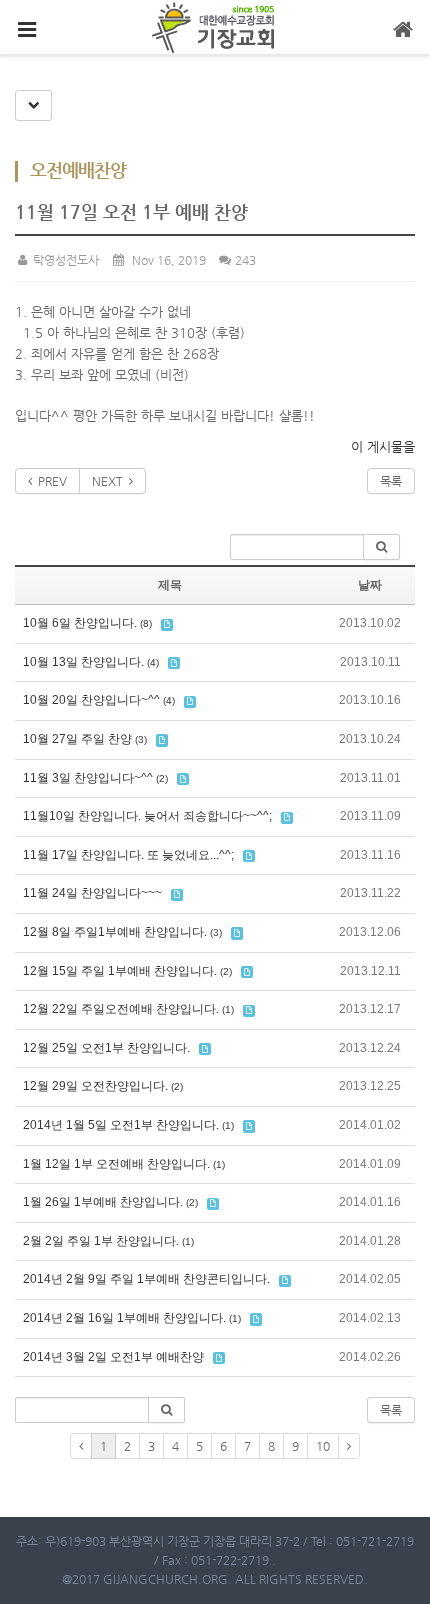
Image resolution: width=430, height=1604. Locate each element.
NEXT (110, 481)
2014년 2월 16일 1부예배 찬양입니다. (124, 1318)
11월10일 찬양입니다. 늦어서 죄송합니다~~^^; (147, 816)
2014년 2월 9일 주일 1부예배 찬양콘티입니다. (146, 1279)
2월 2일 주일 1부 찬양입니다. (101, 1241)
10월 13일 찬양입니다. (83, 662)
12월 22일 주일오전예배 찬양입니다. (121, 1009)
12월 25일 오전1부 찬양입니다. (106, 1048)
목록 (391, 481)
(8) (146, 623)
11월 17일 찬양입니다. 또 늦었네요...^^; (128, 855)
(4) (153, 662)
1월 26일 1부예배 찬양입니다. (103, 1202)
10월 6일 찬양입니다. (80, 623)
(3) (141, 739)
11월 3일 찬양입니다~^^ (88, 778)
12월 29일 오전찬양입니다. (95, 1086)
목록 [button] (391, 1410)
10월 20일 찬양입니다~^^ (91, 700)
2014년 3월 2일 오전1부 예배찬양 (113, 1357)
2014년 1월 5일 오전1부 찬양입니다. (121, 1125)
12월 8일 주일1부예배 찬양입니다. (115, 932)
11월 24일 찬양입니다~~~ (92, 893)
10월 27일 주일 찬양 (77, 739)
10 (323, 1446)
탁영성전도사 (64, 260)
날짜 (370, 585)
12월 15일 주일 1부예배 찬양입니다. (120, 971)
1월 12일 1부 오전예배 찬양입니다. (116, 1164)
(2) (162, 778)
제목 (170, 585)
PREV (49, 481)
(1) (228, 1009)
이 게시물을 (383, 446)
